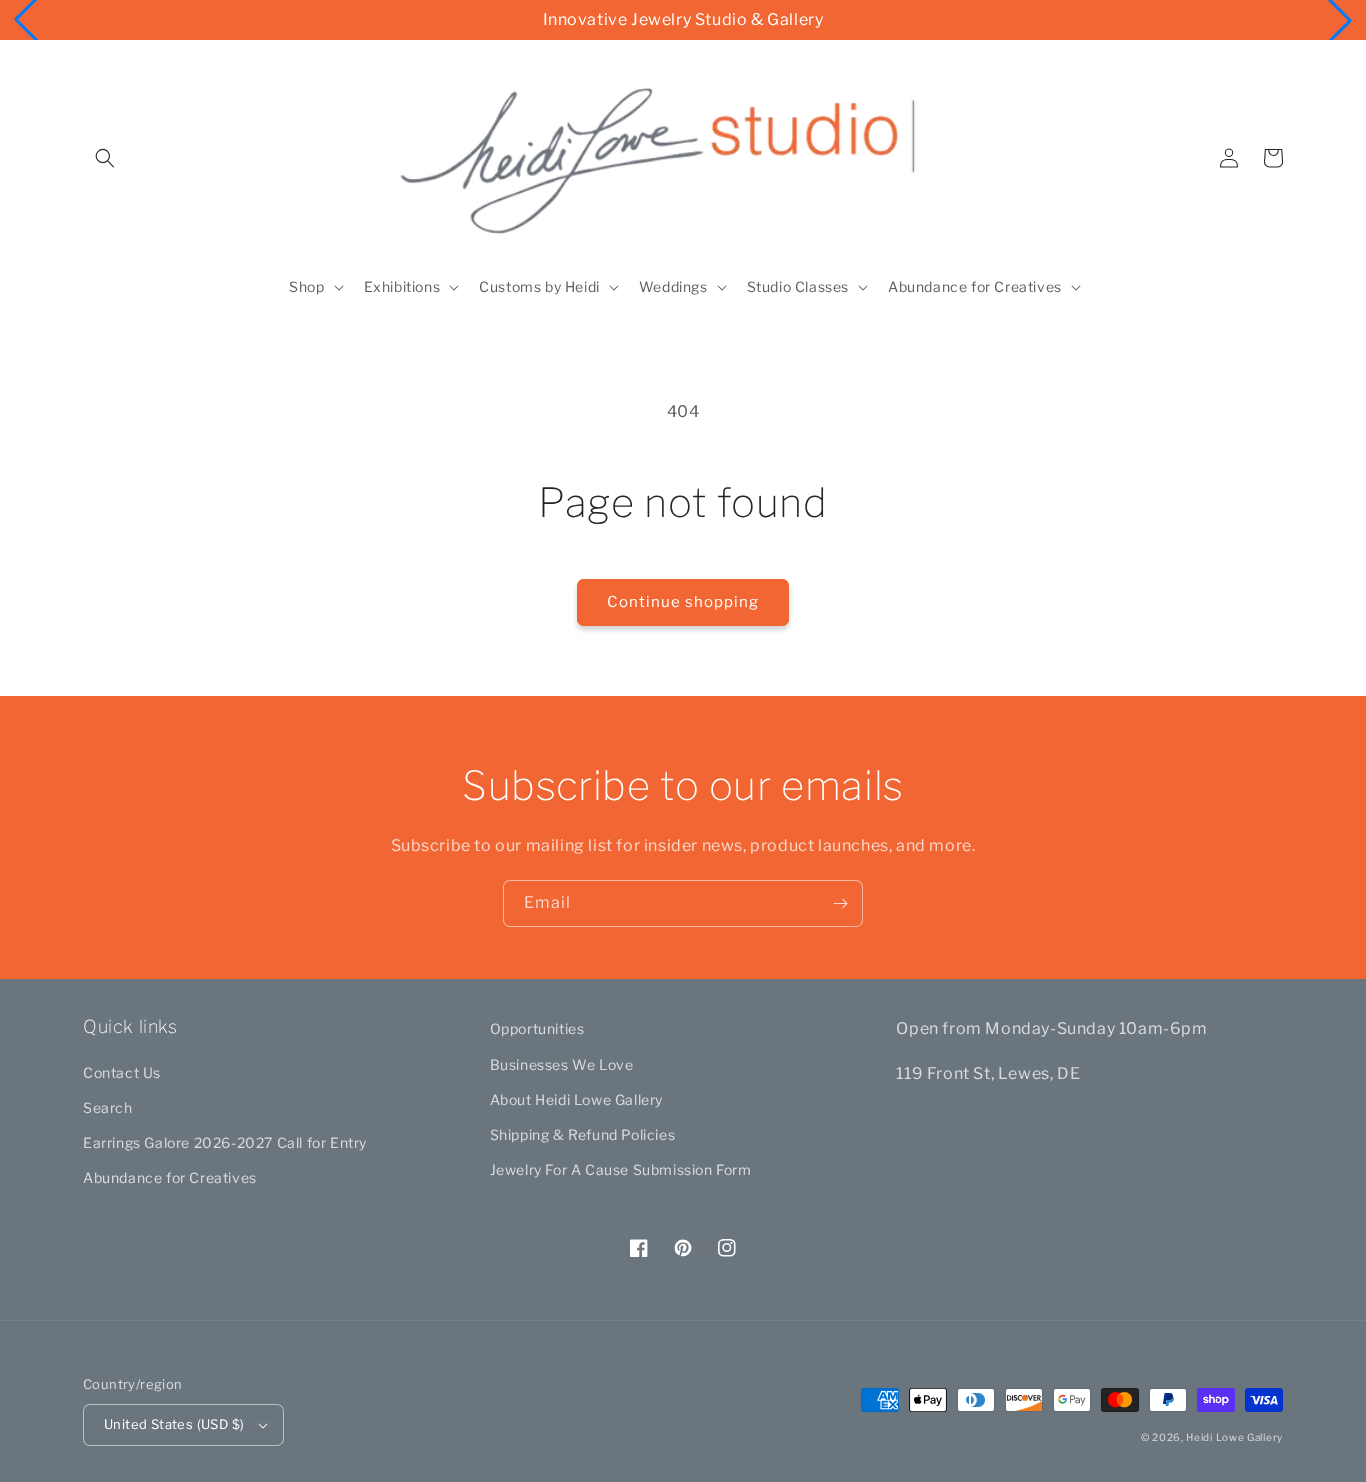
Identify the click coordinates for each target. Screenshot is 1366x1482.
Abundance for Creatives (170, 1177)
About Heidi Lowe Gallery (576, 1099)
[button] (105, 158)
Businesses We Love (562, 1064)
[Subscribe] (840, 903)
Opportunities (537, 1028)
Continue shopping (683, 602)
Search (108, 1107)
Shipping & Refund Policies (583, 1134)
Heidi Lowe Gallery (1234, 1437)
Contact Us (122, 1072)
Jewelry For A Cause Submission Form (621, 1169)
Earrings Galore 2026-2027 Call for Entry (225, 1142)
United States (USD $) (174, 1424)
